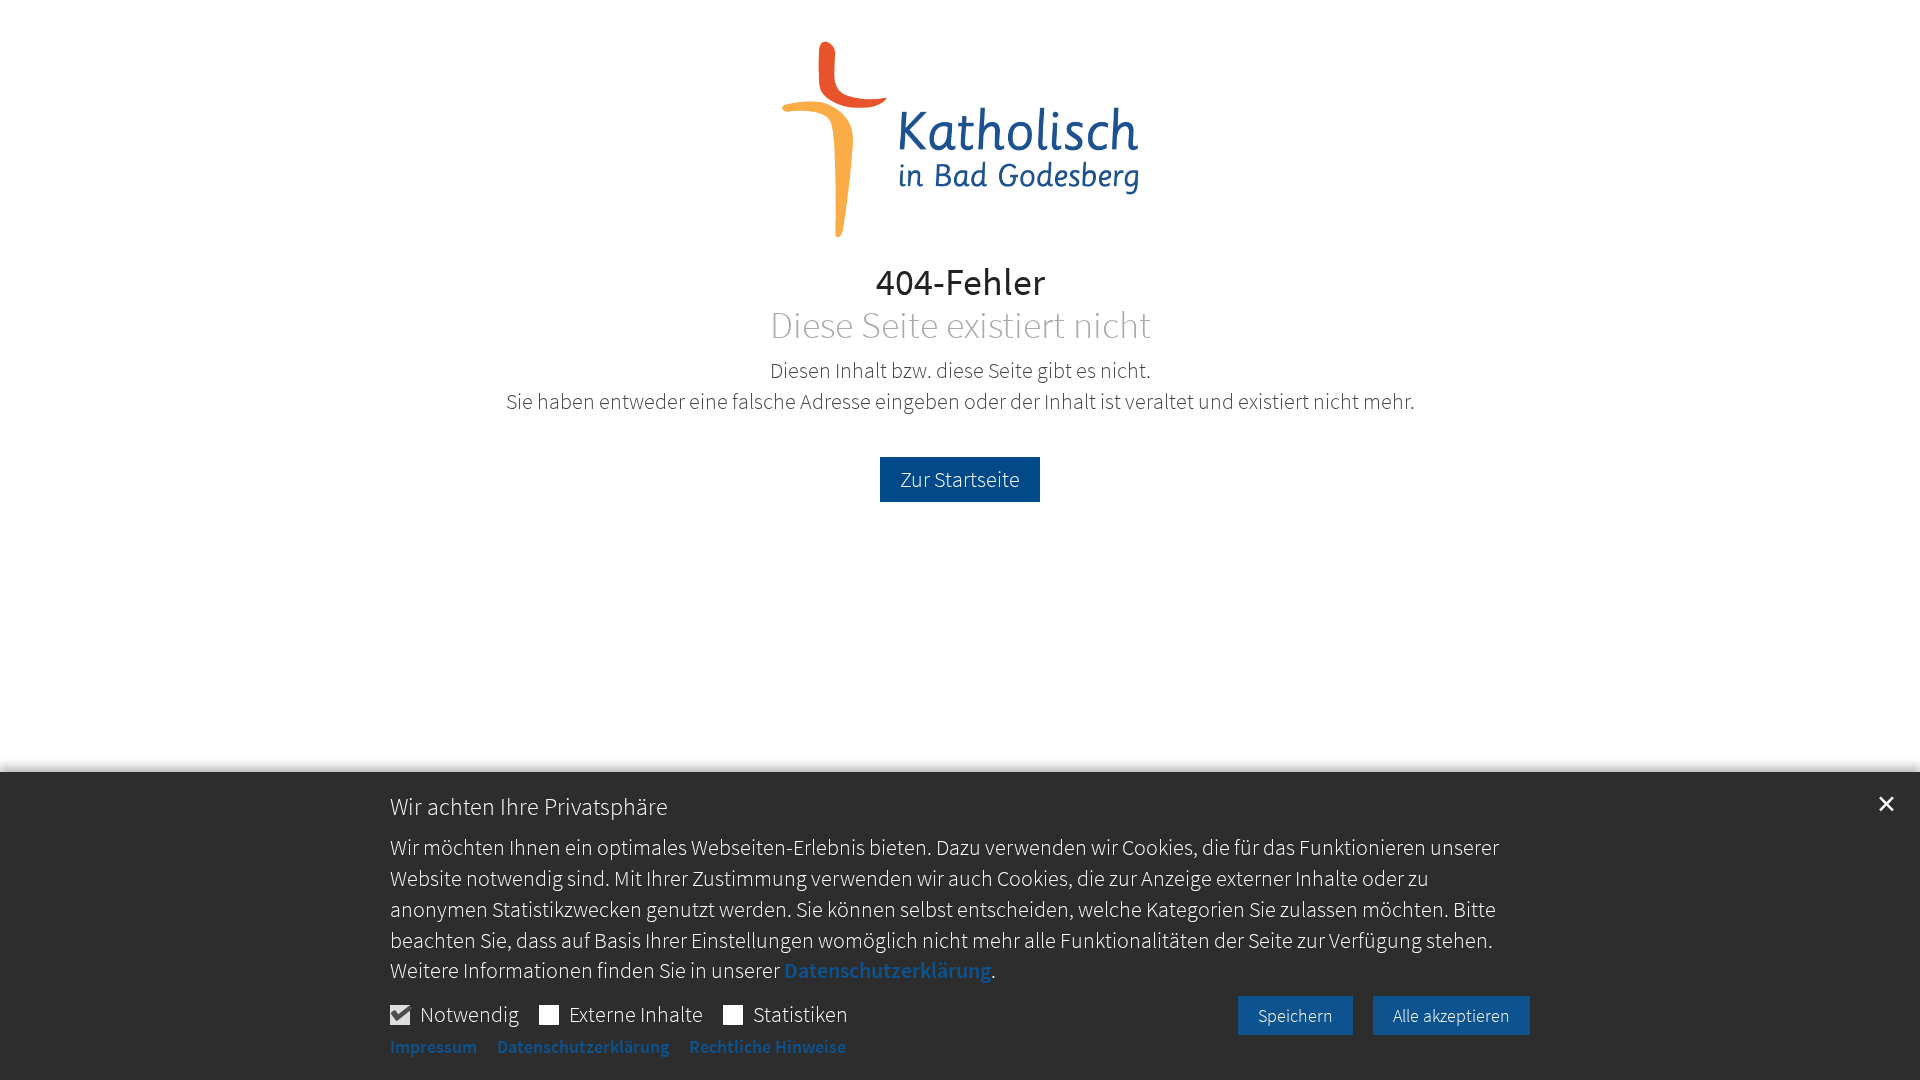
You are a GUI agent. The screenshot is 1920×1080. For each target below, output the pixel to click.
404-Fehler (960, 281)
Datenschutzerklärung (887, 970)
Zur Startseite (960, 479)
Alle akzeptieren (1451, 1015)
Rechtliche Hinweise (767, 1047)
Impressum (433, 1047)
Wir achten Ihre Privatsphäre (529, 807)
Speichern (1295, 1015)
